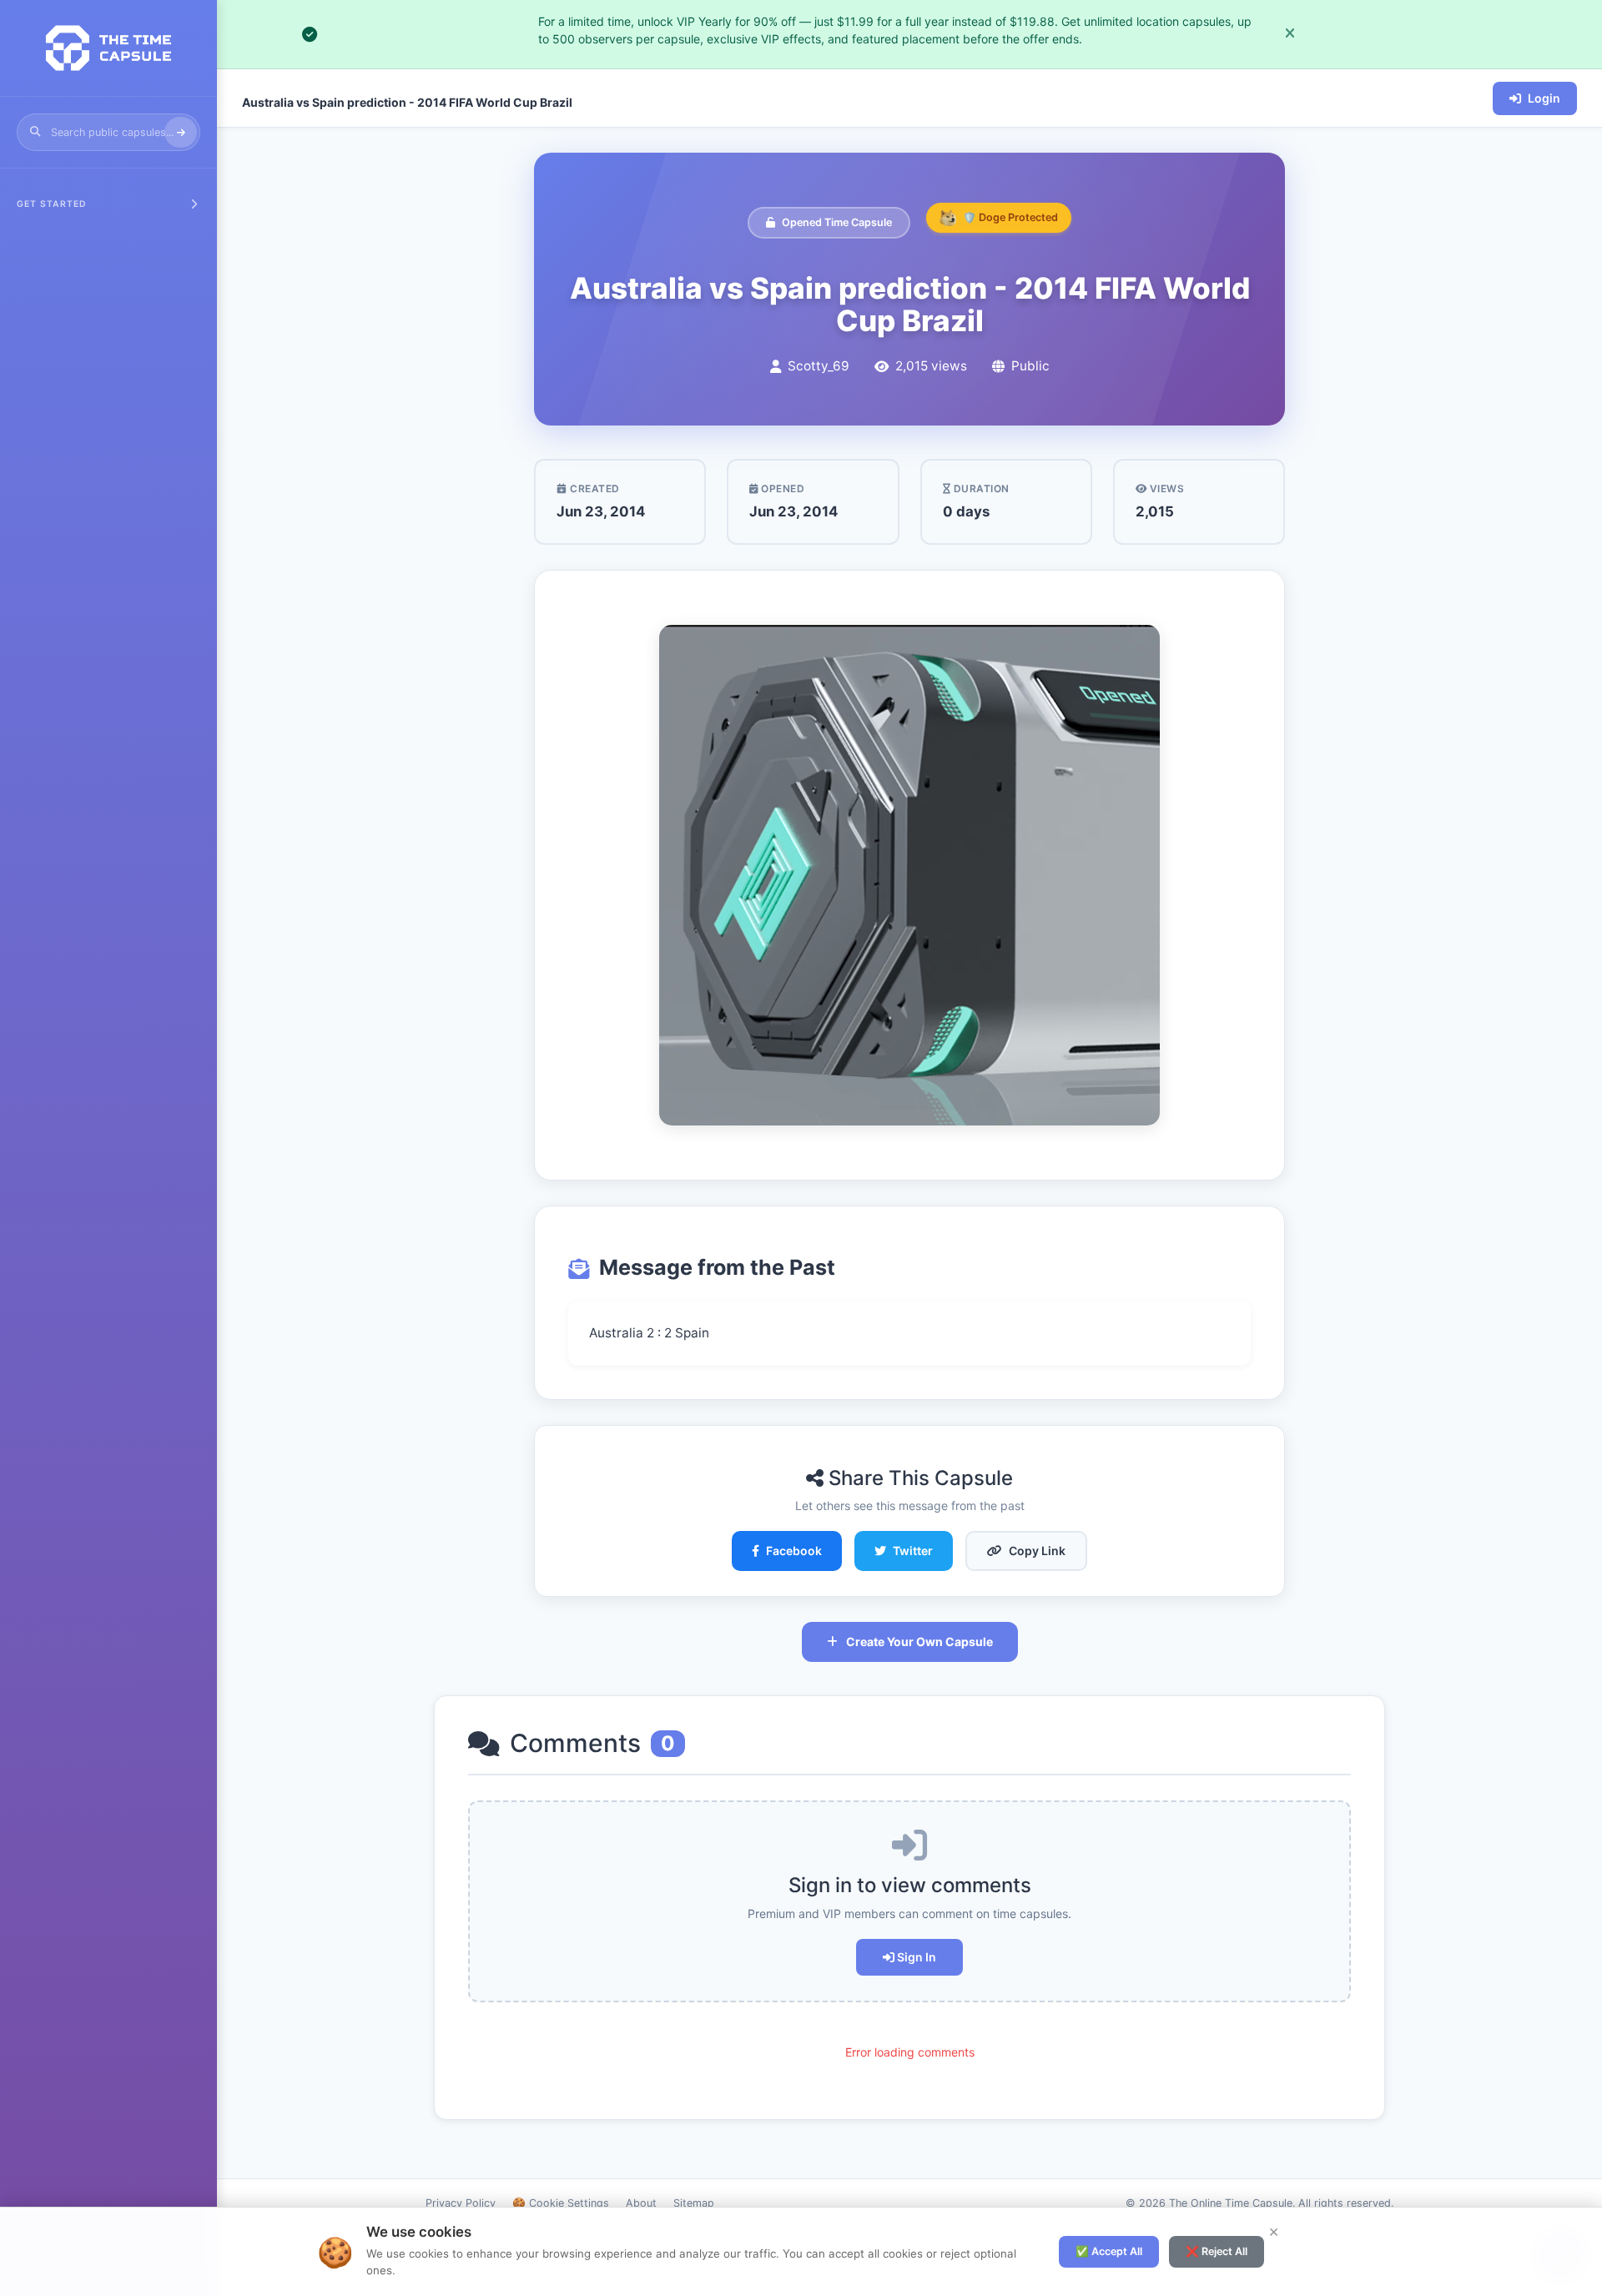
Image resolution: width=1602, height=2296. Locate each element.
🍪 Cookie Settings (561, 2203)
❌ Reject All (1217, 2251)
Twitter (913, 1551)
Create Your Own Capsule (919, 1641)
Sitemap (694, 2203)
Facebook (794, 1551)
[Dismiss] (1290, 34)
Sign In (915, 1957)
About (641, 2203)
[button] (108, 201)
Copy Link (1037, 1551)
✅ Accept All (1109, 2251)
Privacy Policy (461, 2203)
